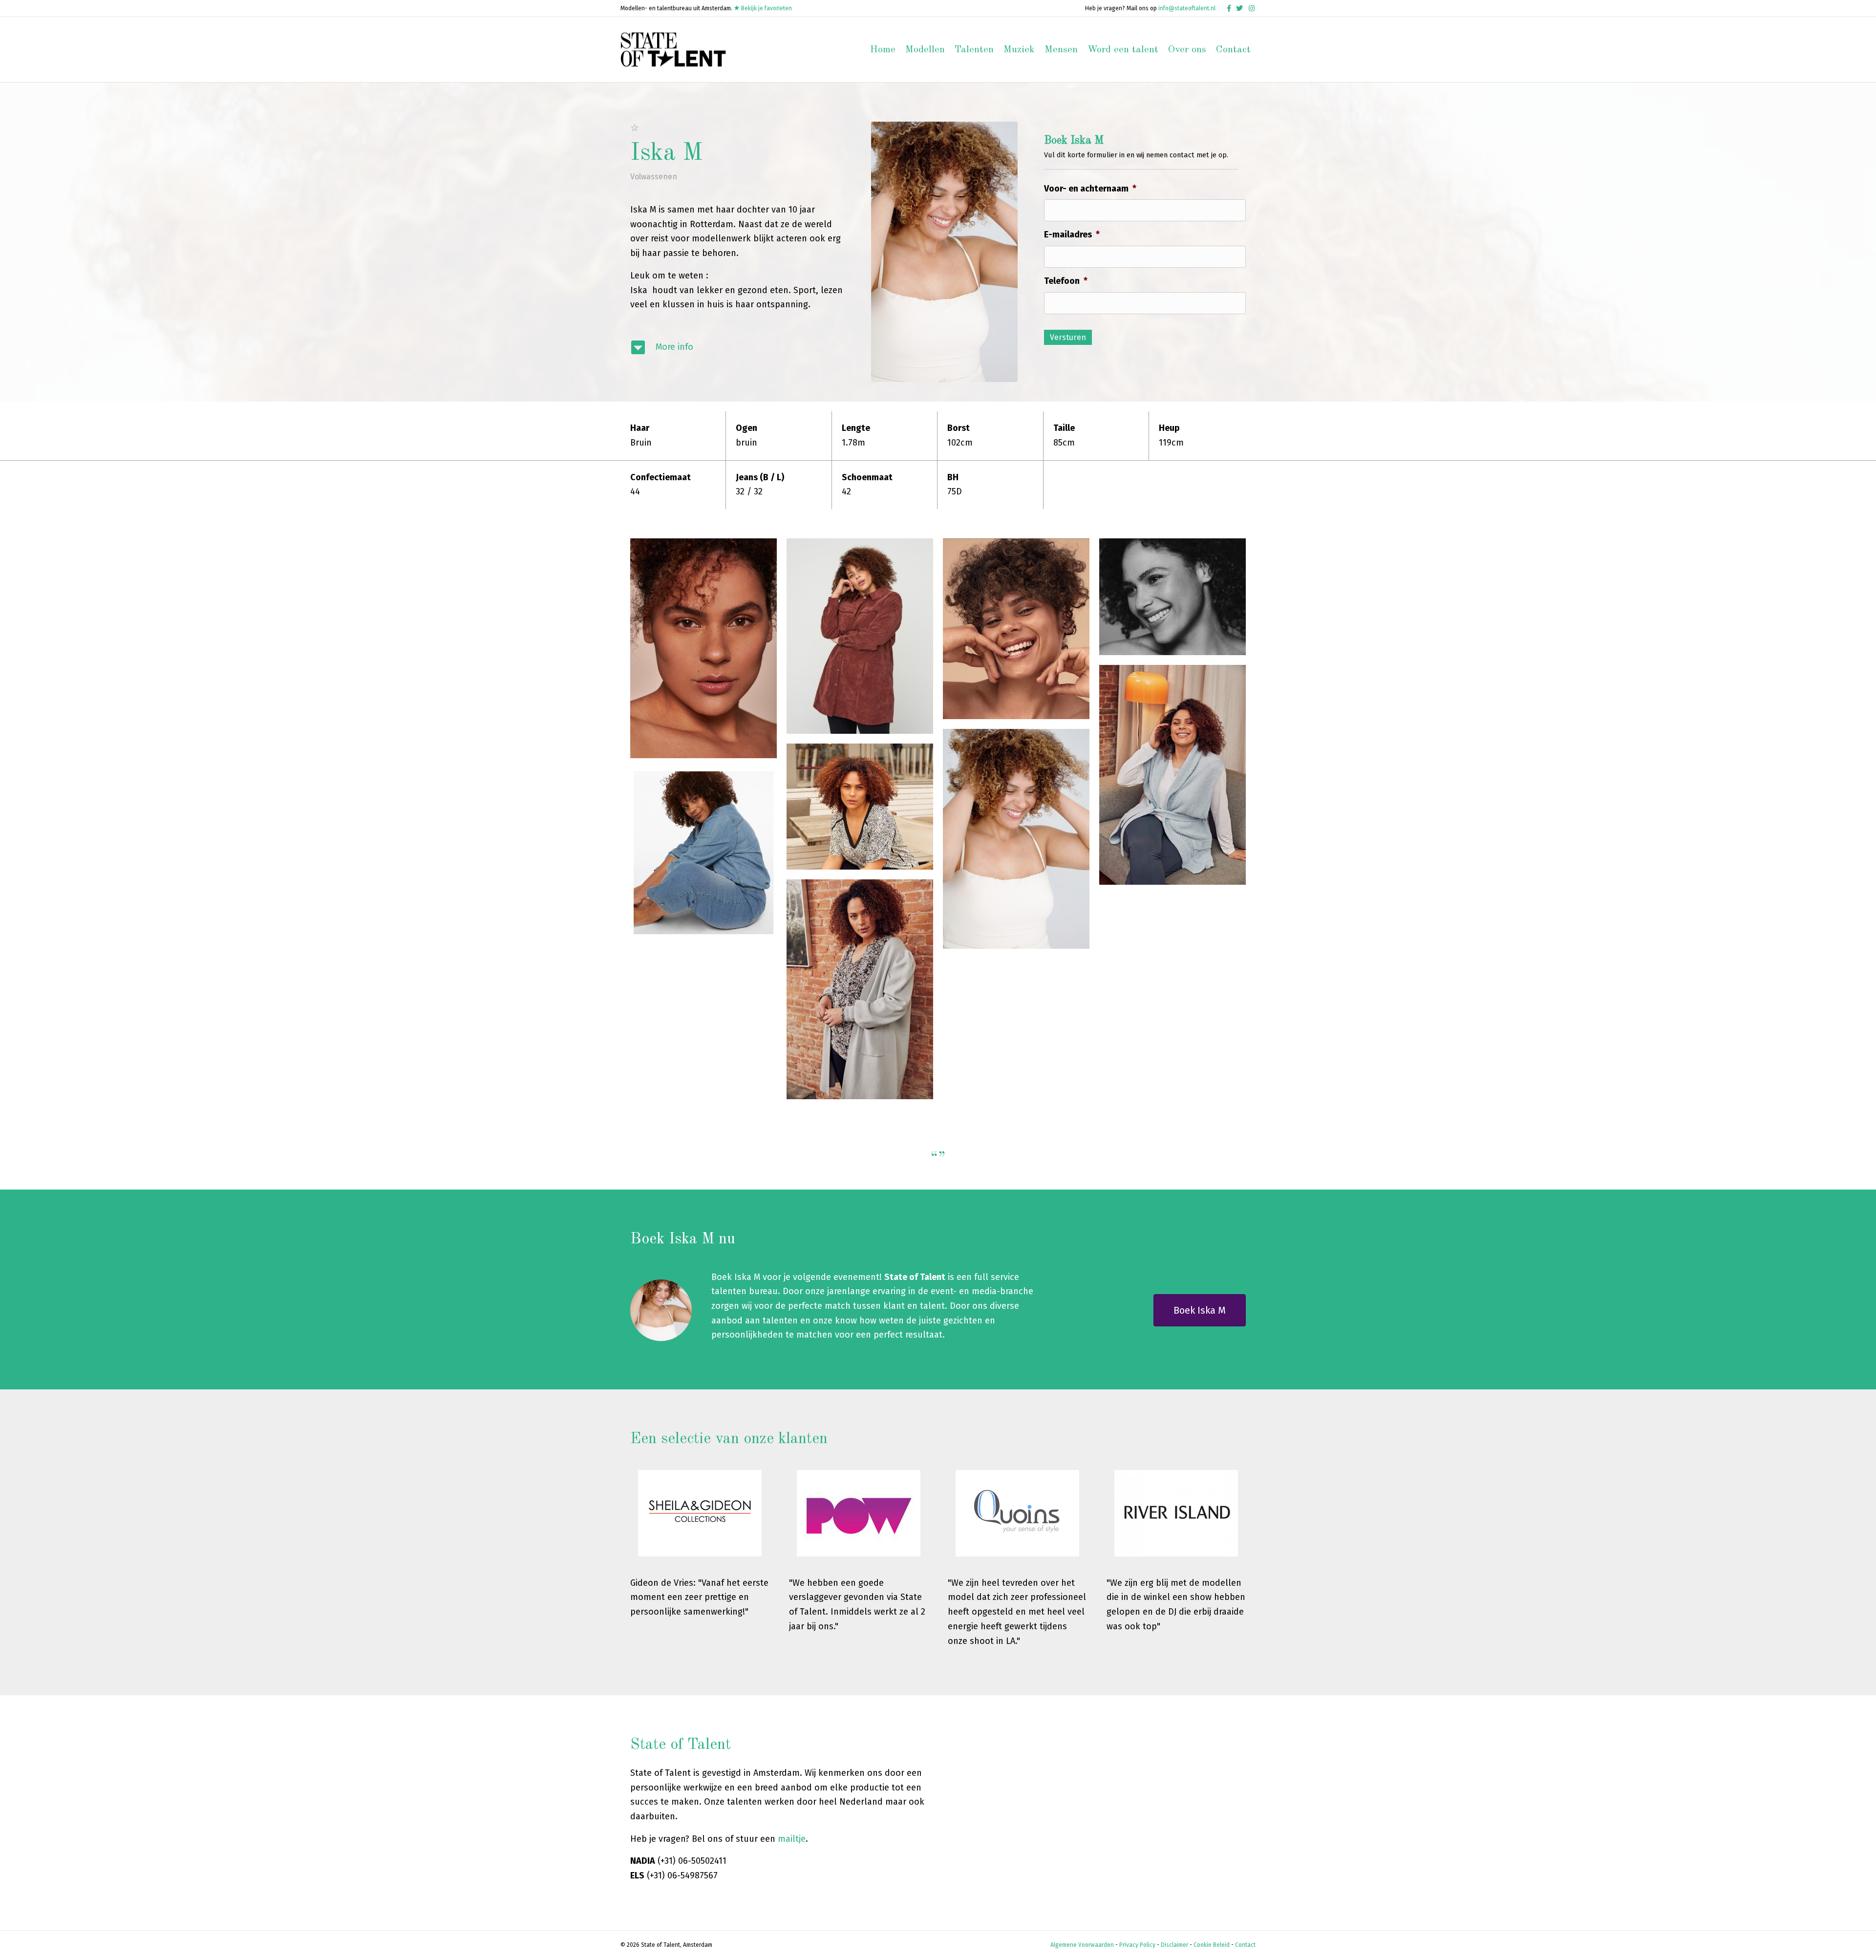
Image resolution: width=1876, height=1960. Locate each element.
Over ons (1187, 50)
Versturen (1068, 337)
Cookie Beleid (1212, 1945)
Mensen (1061, 50)
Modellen (925, 50)
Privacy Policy (1137, 1945)
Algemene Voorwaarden (1082, 1945)
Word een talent (1123, 50)
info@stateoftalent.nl (1187, 8)
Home (883, 50)
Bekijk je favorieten (766, 8)
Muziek (1019, 50)
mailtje (792, 1839)
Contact (1233, 50)
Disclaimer (1174, 1945)
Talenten (974, 50)
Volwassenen (654, 177)
